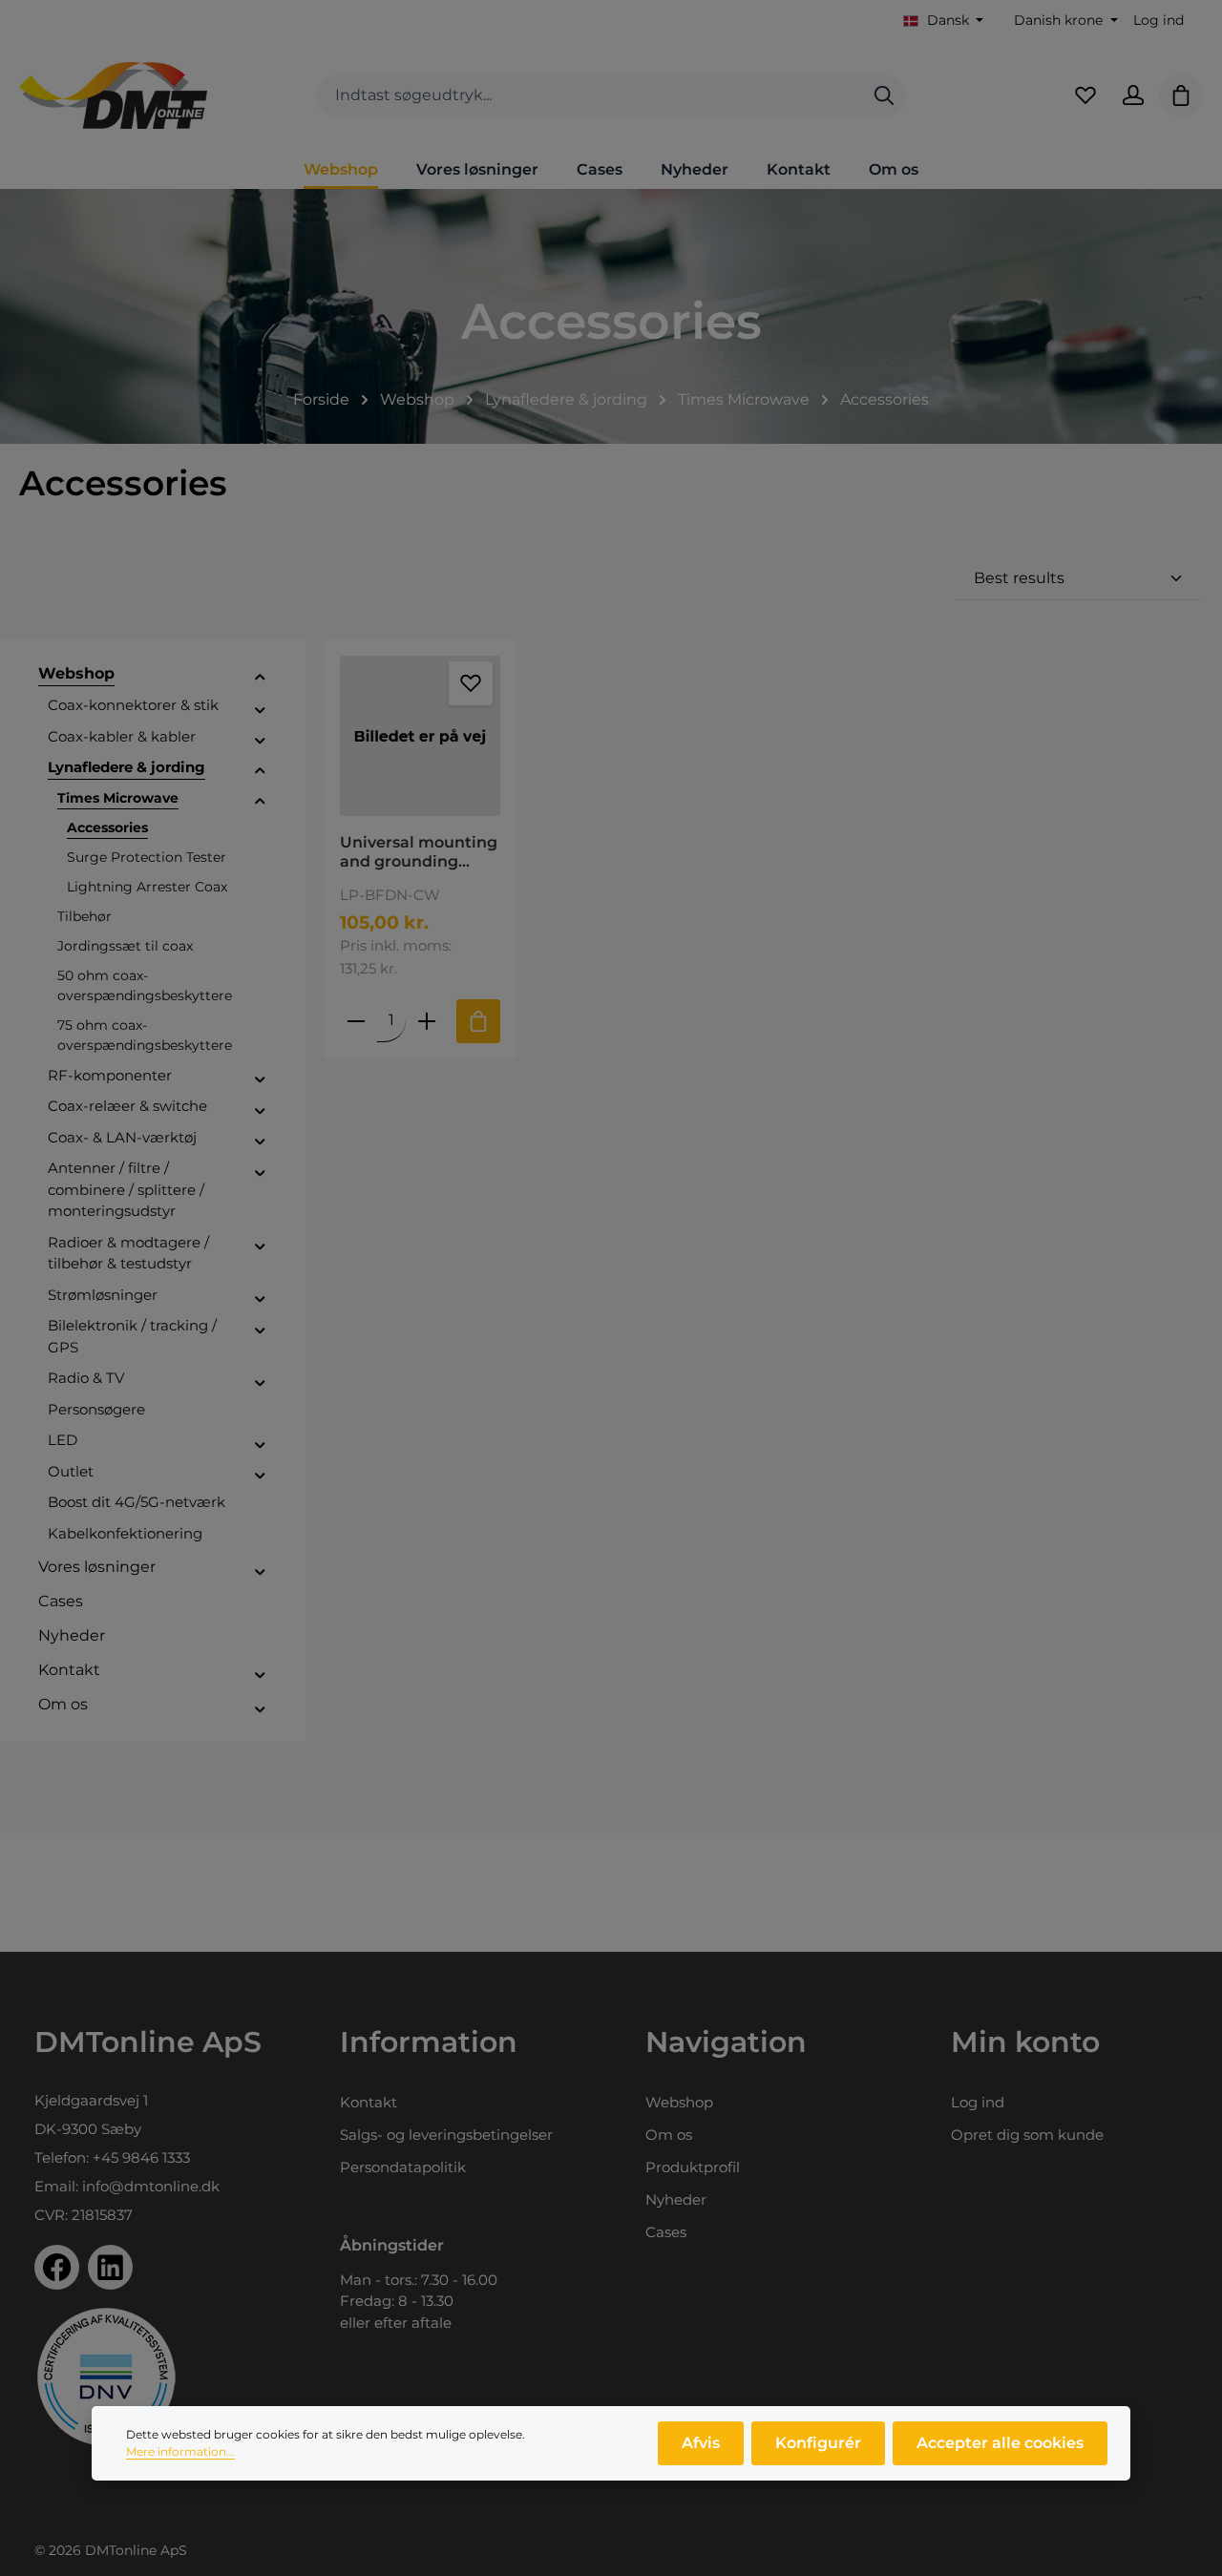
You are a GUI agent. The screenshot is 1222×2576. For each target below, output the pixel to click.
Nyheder (676, 2199)
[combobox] (590, 96)
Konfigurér (818, 2443)
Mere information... (180, 2451)
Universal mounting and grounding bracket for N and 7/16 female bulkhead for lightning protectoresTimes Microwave (419, 852)
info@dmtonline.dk (151, 2186)
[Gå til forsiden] (113, 95)
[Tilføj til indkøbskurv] (478, 1021)
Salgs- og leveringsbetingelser (446, 2135)
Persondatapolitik (403, 2167)
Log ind (1159, 20)
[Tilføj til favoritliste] (471, 683)
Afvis (701, 2443)
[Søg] (884, 96)
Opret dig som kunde (1027, 2135)
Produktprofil (693, 2167)
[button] (260, 677)
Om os (669, 2135)
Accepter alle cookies (1000, 2443)
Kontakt (369, 2102)
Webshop (679, 2102)
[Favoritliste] (1085, 95)
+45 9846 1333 (141, 2157)
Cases (666, 2232)
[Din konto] (1133, 95)
